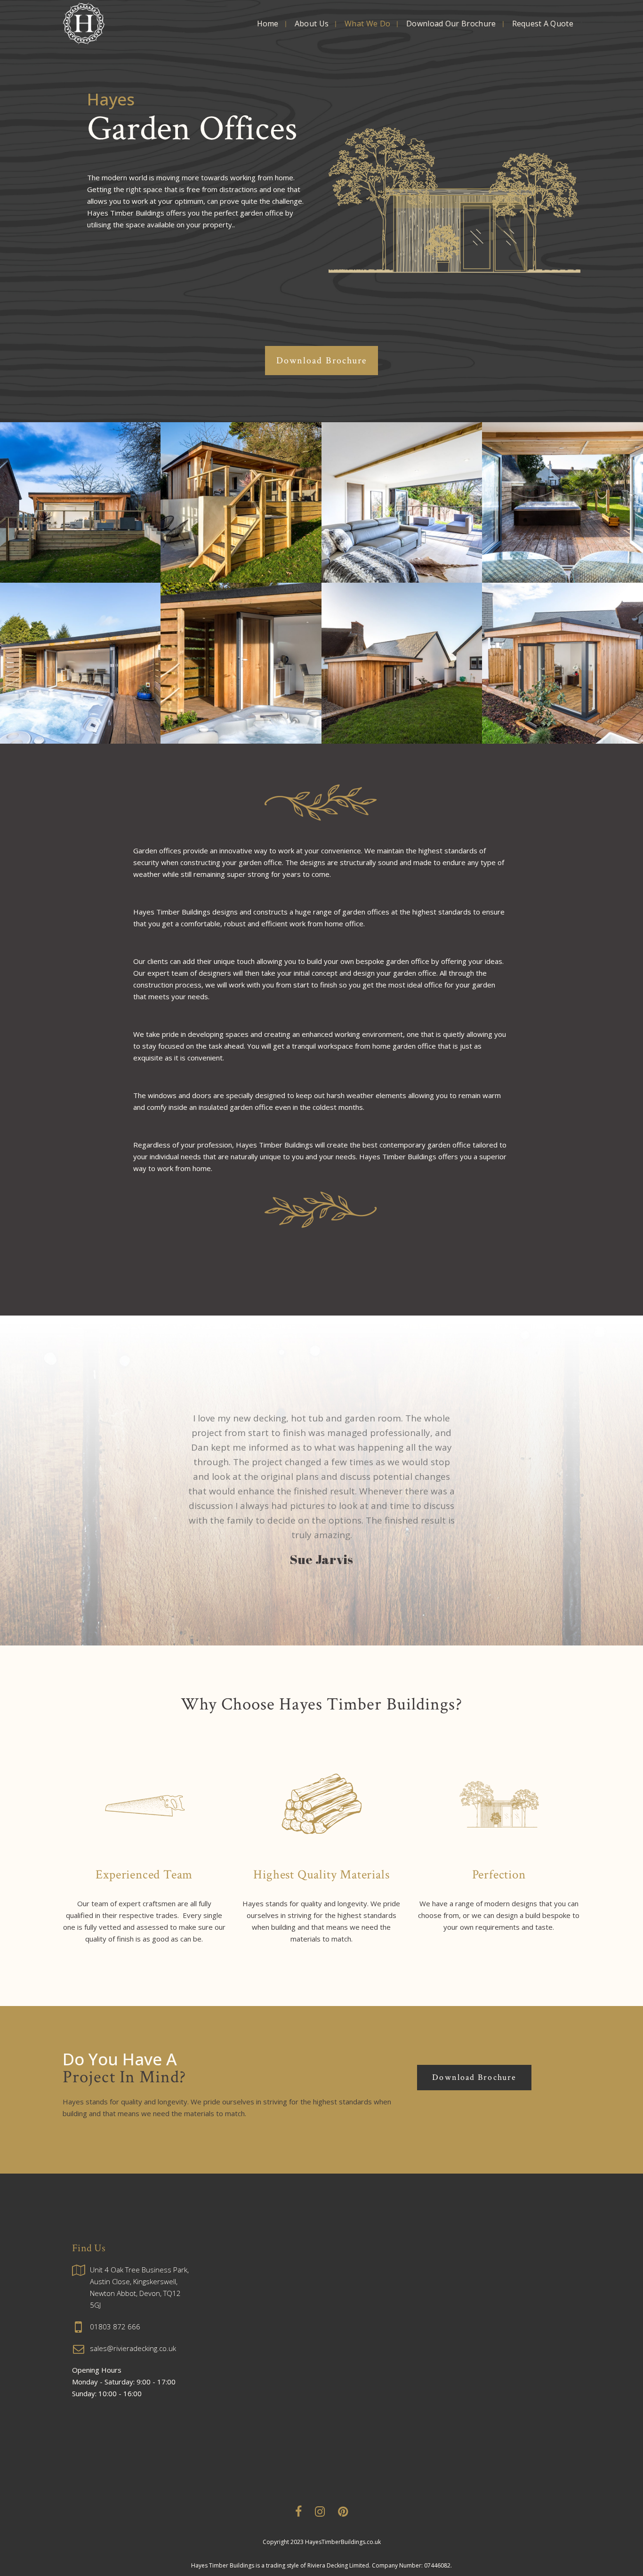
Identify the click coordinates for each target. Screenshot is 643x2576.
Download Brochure (322, 361)
